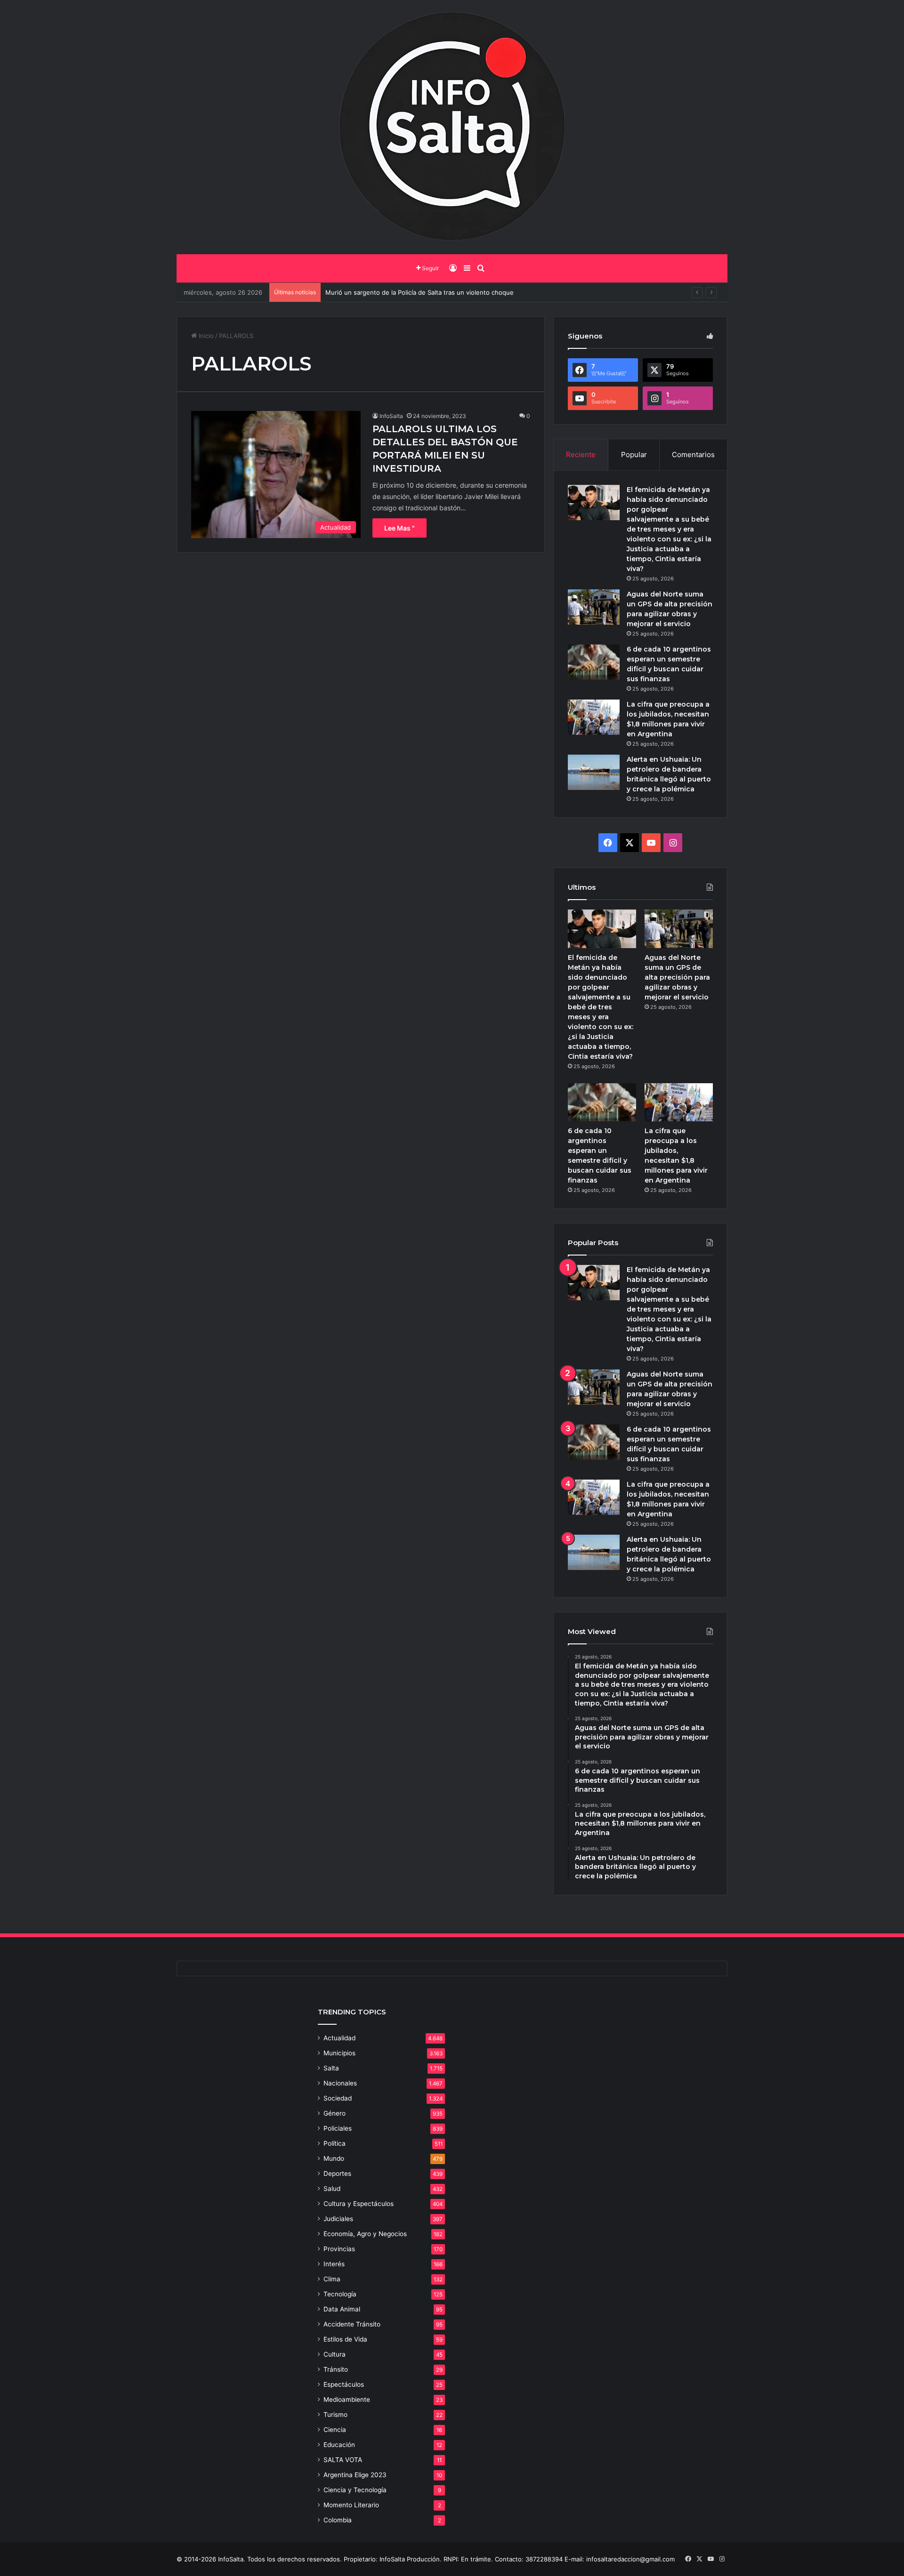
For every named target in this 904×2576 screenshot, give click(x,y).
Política (335, 2143)
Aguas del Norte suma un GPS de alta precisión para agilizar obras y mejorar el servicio (677, 977)
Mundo (334, 2158)
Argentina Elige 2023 (355, 2475)
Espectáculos (344, 2384)
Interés (334, 2264)
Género (335, 2113)
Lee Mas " (400, 528)
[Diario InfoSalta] (452, 127)
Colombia (338, 2520)
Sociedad (338, 2098)
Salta (331, 2068)
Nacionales (340, 2083)
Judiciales (338, 2219)
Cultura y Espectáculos (359, 2204)
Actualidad (339, 2038)
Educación (339, 2445)
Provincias (339, 2249)
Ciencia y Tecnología (355, 2490)
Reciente (581, 455)
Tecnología (340, 2294)
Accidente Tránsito (352, 2324)
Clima (332, 2279)
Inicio (205, 336)
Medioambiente (347, 2399)
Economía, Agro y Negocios (365, 2234)
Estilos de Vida (345, 2339)
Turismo (335, 2415)
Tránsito (336, 2369)
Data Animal (342, 2309)
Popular (634, 455)
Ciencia (335, 2430)
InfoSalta (391, 416)
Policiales (338, 2128)
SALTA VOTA (343, 2460)
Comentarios (693, 455)
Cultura (335, 2354)
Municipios (339, 2053)
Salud (332, 2189)
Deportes (337, 2173)
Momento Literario (351, 2505)
